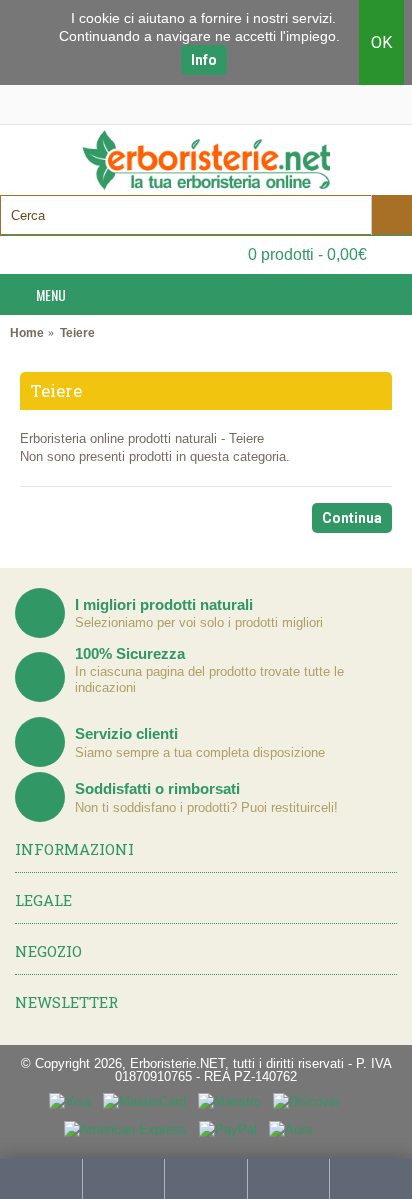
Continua (352, 518)
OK (381, 42)
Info (204, 60)
